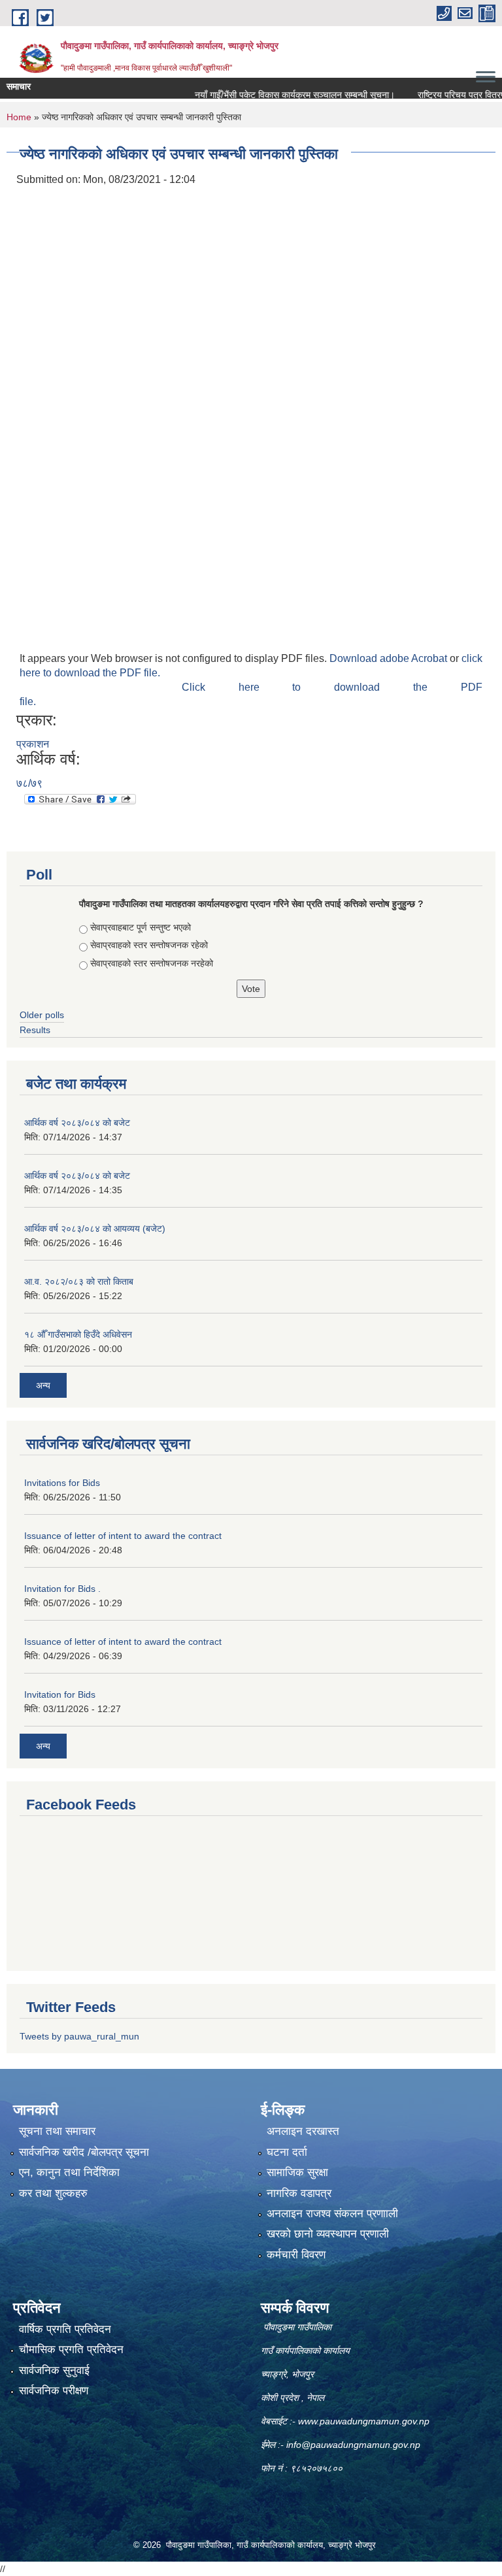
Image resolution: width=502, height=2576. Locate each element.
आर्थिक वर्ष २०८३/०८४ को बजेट (77, 1123)
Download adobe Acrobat (390, 658)
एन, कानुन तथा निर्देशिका (69, 2172)
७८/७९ (29, 783)
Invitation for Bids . (62, 1589)
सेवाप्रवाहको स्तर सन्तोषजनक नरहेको (152, 963)
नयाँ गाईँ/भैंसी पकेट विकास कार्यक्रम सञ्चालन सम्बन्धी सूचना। (272, 95)
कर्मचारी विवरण (296, 2255)
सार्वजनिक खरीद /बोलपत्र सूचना (84, 2152)
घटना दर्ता (287, 2152)
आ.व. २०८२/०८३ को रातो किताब (79, 1281)
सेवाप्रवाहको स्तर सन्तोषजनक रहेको (149, 945)
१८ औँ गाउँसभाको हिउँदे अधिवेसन (78, 1334)
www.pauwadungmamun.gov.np (365, 2421)
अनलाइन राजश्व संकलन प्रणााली (332, 2214)
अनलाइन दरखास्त (303, 2131)
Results (35, 1030)
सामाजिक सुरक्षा (297, 2172)
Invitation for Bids (60, 1694)
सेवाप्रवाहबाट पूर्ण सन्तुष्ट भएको (141, 927)
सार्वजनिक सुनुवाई (54, 2370)
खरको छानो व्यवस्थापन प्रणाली (328, 2234)
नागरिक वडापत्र (299, 2193)
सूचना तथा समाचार (57, 2131)
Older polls (42, 1015)
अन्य (43, 1385)
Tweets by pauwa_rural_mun (79, 2036)
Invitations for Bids (62, 1483)
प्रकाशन (33, 744)
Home (19, 117)
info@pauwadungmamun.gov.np (353, 2445)
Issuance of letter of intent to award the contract (123, 1536)
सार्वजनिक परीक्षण (54, 2391)
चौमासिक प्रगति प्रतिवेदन (71, 2350)
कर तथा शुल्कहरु (53, 2193)
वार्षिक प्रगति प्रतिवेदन (65, 2329)
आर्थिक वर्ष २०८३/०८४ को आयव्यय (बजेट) (95, 1229)
